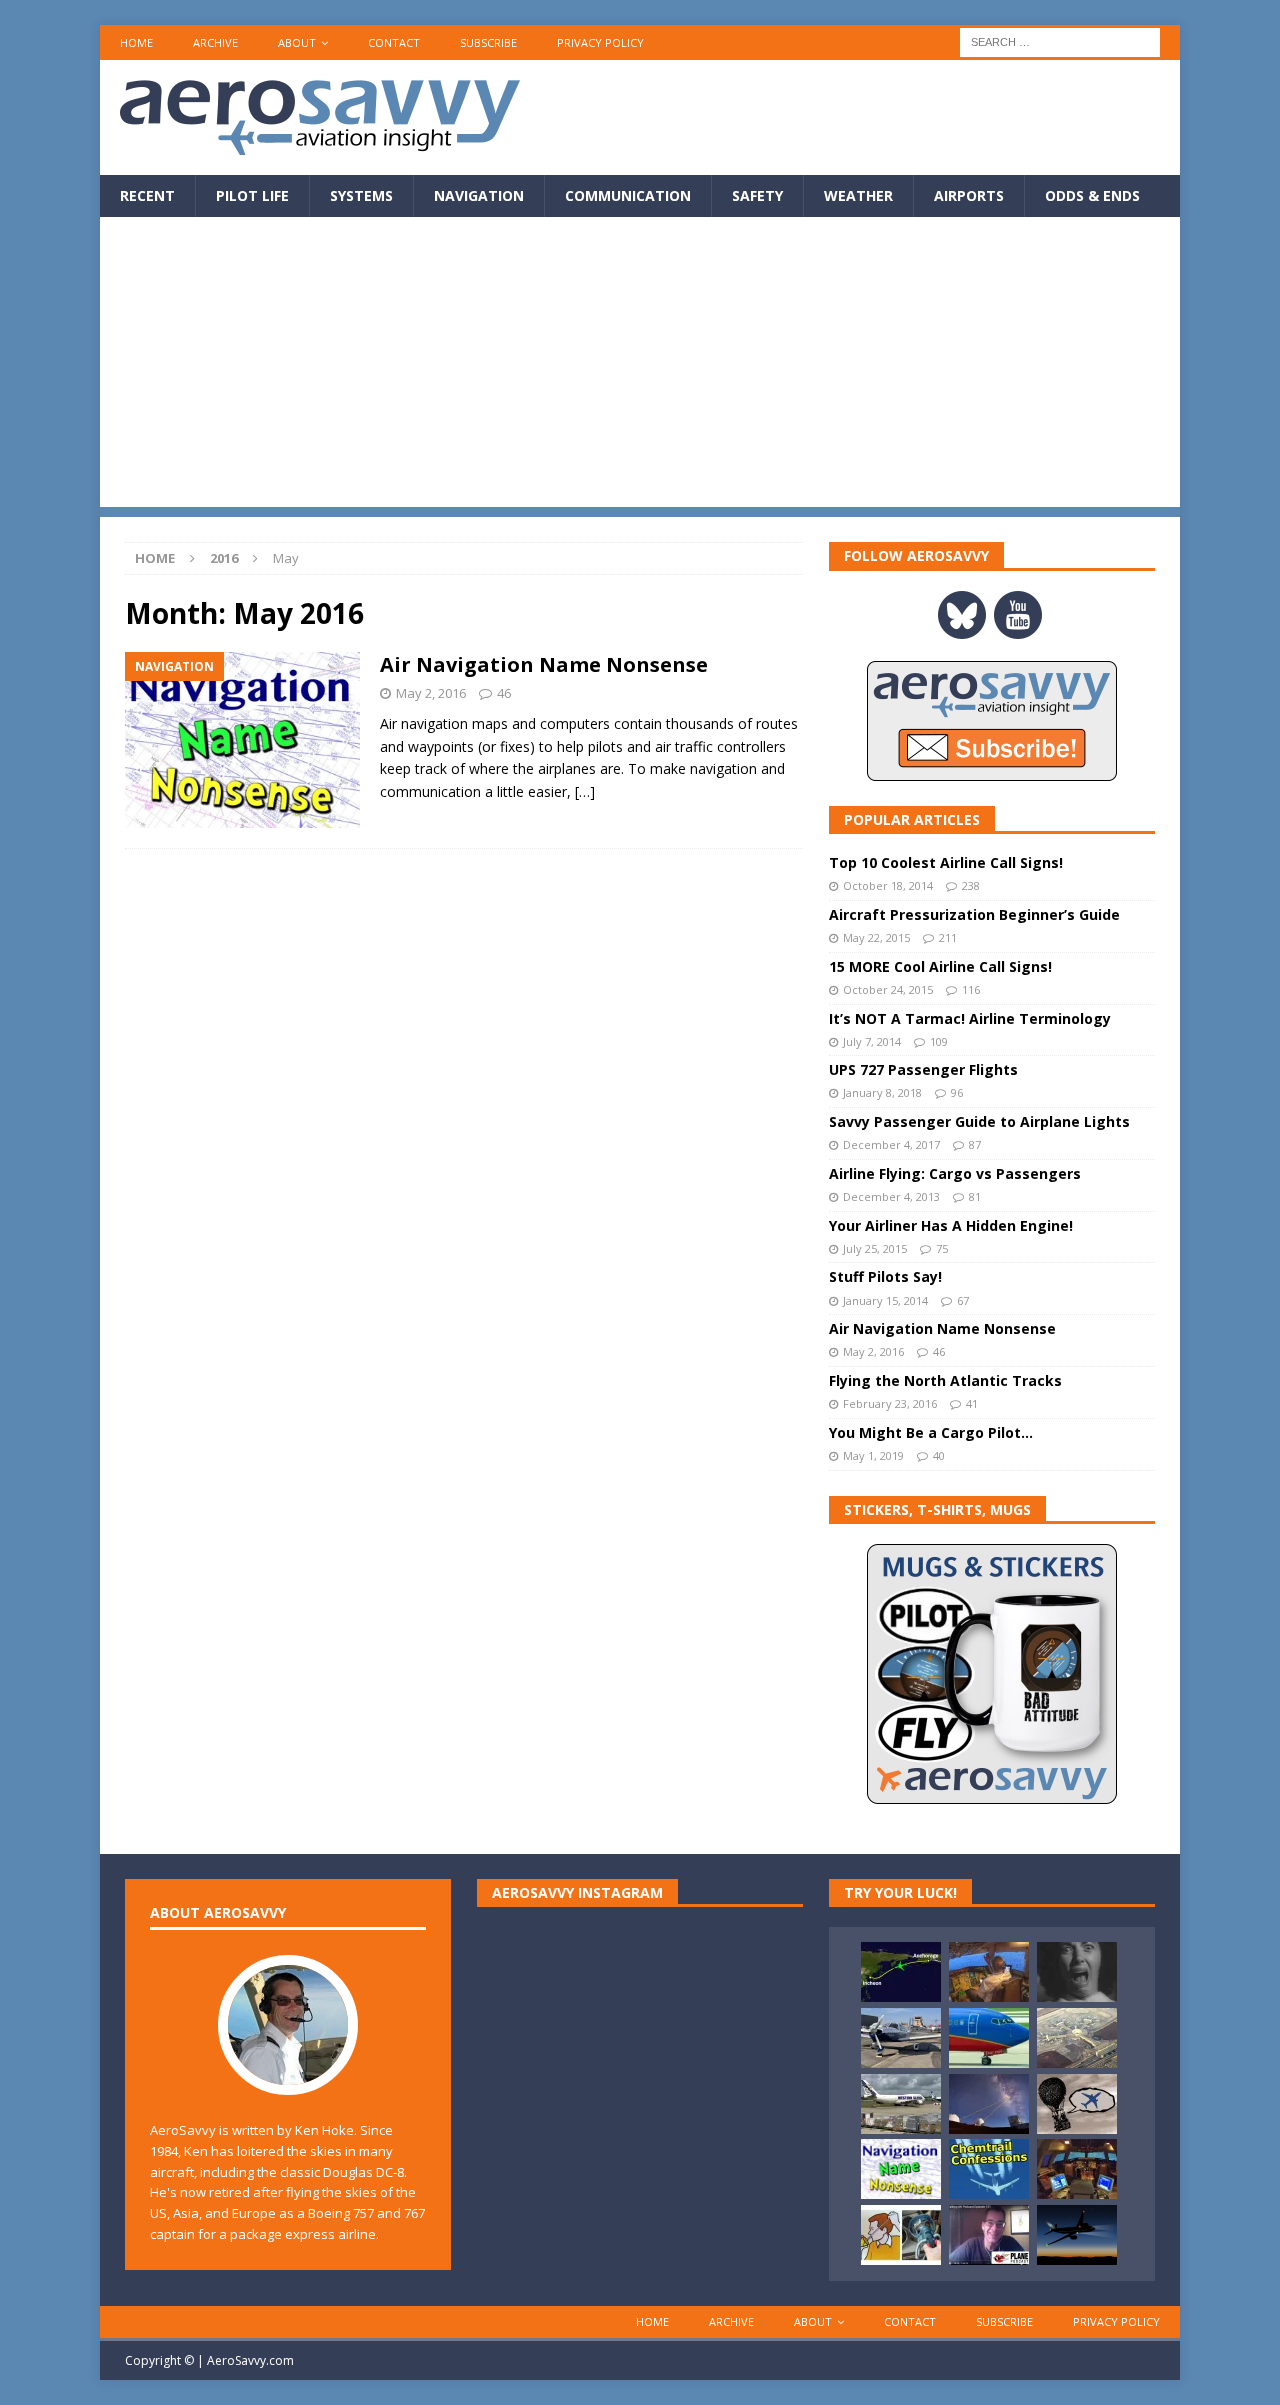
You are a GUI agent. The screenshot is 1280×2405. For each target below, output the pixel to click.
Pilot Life (252, 195)
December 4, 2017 (891, 1144)
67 (963, 1300)
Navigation (479, 195)
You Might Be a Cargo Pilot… (931, 1432)
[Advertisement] (640, 367)
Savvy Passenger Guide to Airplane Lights (979, 1121)
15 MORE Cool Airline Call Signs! (940, 966)
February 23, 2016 (890, 1403)
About (297, 42)
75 (942, 1248)
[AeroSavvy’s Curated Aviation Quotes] (1077, 2104)
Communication (628, 195)
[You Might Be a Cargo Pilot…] (901, 2104)
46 (504, 693)
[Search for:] (1060, 40)
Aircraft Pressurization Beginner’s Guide (974, 914)
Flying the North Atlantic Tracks (945, 1380)
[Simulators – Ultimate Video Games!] (1077, 2169)
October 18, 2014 (888, 885)
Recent (147, 195)
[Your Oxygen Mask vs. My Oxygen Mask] (901, 2235)
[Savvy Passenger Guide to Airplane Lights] (1077, 2235)
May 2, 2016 (431, 693)
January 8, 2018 (882, 1092)
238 (971, 885)
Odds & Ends (1092, 195)
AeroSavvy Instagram (577, 1892)
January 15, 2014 (885, 1300)
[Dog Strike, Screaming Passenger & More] (1077, 2038)
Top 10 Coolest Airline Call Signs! (946, 862)
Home (136, 42)
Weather (858, 195)
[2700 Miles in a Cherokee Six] (901, 2038)
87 (975, 1144)
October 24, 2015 (888, 989)
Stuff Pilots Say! (885, 1276)
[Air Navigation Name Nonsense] (901, 2169)
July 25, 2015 (875, 1248)
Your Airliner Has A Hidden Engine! (951, 1225)
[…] (585, 791)
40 (939, 1455)
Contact (394, 42)
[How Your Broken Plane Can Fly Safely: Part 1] (1077, 1972)
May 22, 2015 (876, 937)
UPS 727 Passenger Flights (923, 1069)
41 (972, 1403)
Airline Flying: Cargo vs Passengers (955, 1173)
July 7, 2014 (872, 1041)
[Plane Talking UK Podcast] (989, 2235)
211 (948, 937)
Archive (215, 42)
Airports (969, 195)
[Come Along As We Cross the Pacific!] (901, 1972)
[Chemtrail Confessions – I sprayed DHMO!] (989, 2169)
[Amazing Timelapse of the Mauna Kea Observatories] (989, 2104)
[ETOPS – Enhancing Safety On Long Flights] (989, 2038)
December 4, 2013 (891, 1196)
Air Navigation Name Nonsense (544, 664)
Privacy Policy (600, 42)
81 (975, 1196)
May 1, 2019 (873, 1455)
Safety (757, 195)
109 (939, 1041)
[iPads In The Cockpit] (989, 1972)
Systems (361, 195)
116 (971, 989)
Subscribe (488, 42)
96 (957, 1092)
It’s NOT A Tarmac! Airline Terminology (970, 1018)
